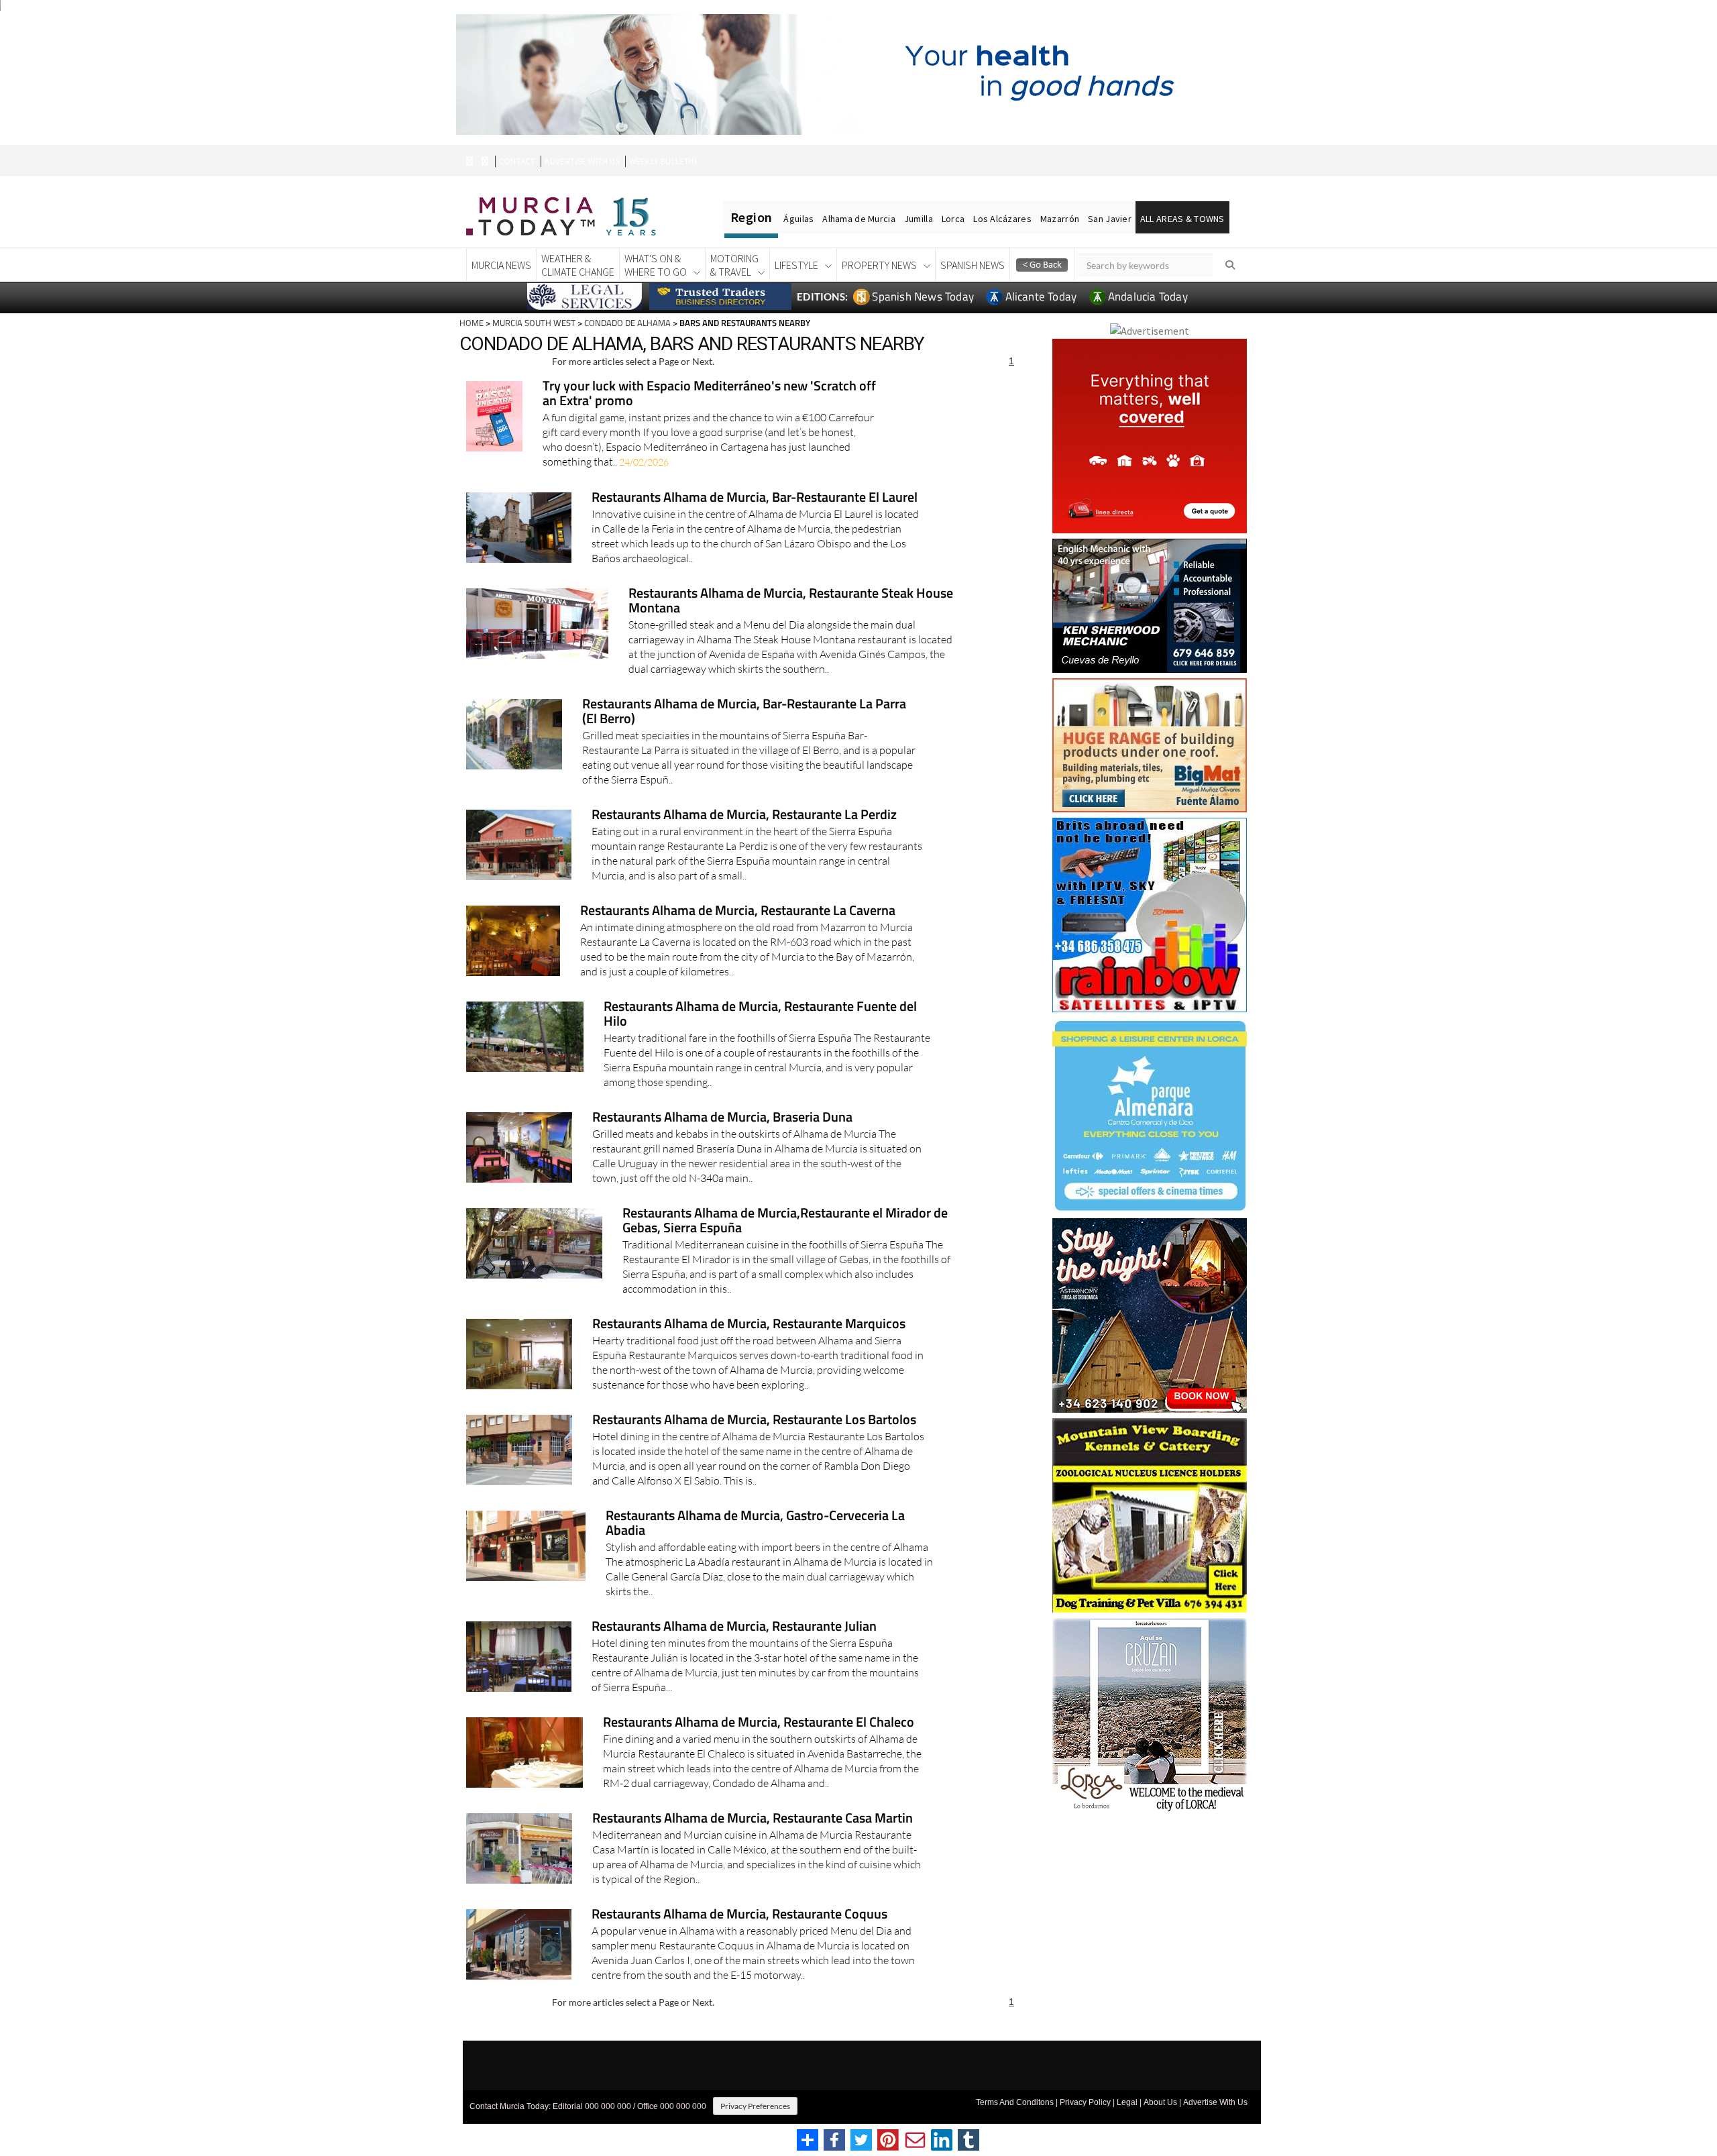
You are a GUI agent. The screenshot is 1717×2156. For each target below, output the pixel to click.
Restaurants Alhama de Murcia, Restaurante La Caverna (738, 911)
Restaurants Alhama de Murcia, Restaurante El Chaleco (759, 1723)
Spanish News (973, 265)
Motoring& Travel (734, 265)
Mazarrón (1060, 219)
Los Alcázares (1002, 219)
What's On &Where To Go (656, 265)
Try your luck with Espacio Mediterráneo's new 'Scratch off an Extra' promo (709, 394)
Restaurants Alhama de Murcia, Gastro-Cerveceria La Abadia (755, 1524)
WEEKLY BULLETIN (663, 161)
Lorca (953, 219)
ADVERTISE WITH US (582, 161)
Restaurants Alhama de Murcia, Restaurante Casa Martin (753, 1819)
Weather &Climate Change (578, 265)
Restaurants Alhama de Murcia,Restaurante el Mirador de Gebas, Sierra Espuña (785, 1221)
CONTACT (517, 161)
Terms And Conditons (1015, 2102)
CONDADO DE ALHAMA (627, 323)
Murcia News (501, 265)
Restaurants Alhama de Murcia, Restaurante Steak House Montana (791, 601)
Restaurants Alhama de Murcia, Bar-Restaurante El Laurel (755, 498)
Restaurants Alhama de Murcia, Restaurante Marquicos (749, 1325)
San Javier (1110, 219)
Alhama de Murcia (858, 219)
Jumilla (919, 219)
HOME (472, 323)
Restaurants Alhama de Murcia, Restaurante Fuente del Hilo (760, 1015)
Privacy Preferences (755, 2106)
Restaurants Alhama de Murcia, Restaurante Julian (734, 1627)
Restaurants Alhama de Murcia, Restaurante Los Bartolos (754, 1420)
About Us (1160, 2102)
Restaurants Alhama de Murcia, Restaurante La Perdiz (744, 815)
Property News (879, 265)
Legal (1127, 2102)
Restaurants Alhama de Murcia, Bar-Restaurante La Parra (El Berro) (744, 712)
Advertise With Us (1215, 2102)
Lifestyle (796, 265)
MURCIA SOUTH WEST (534, 323)
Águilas (798, 219)
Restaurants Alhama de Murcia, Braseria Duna (722, 1118)
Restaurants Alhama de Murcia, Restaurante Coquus (739, 1915)
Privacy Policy (1085, 2102)
